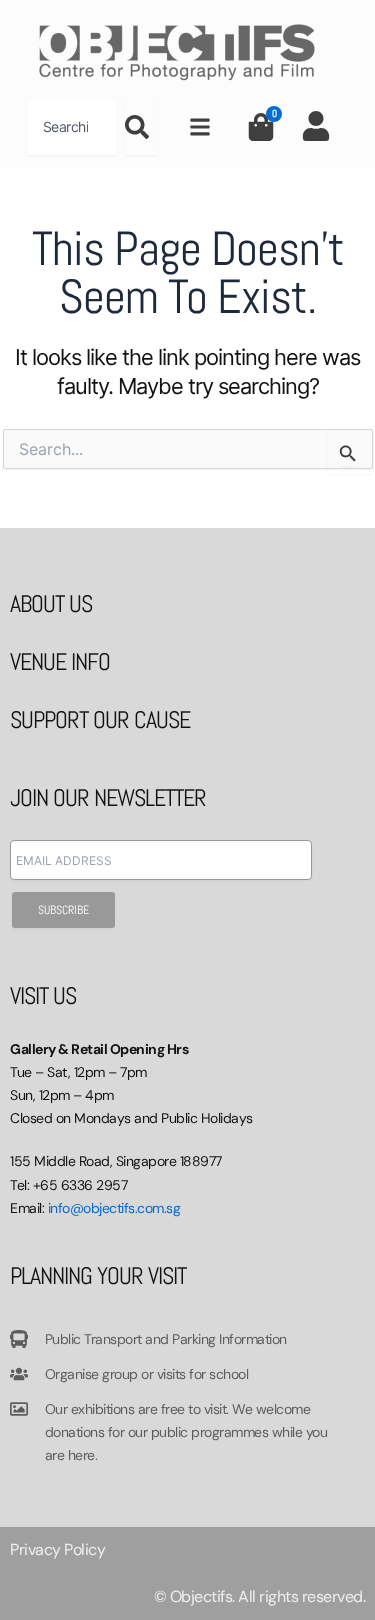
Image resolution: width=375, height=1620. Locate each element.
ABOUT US (51, 603)
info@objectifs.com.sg (114, 1208)
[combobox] (72, 127)
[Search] (141, 127)
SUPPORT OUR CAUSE (100, 719)
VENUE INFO (60, 661)
